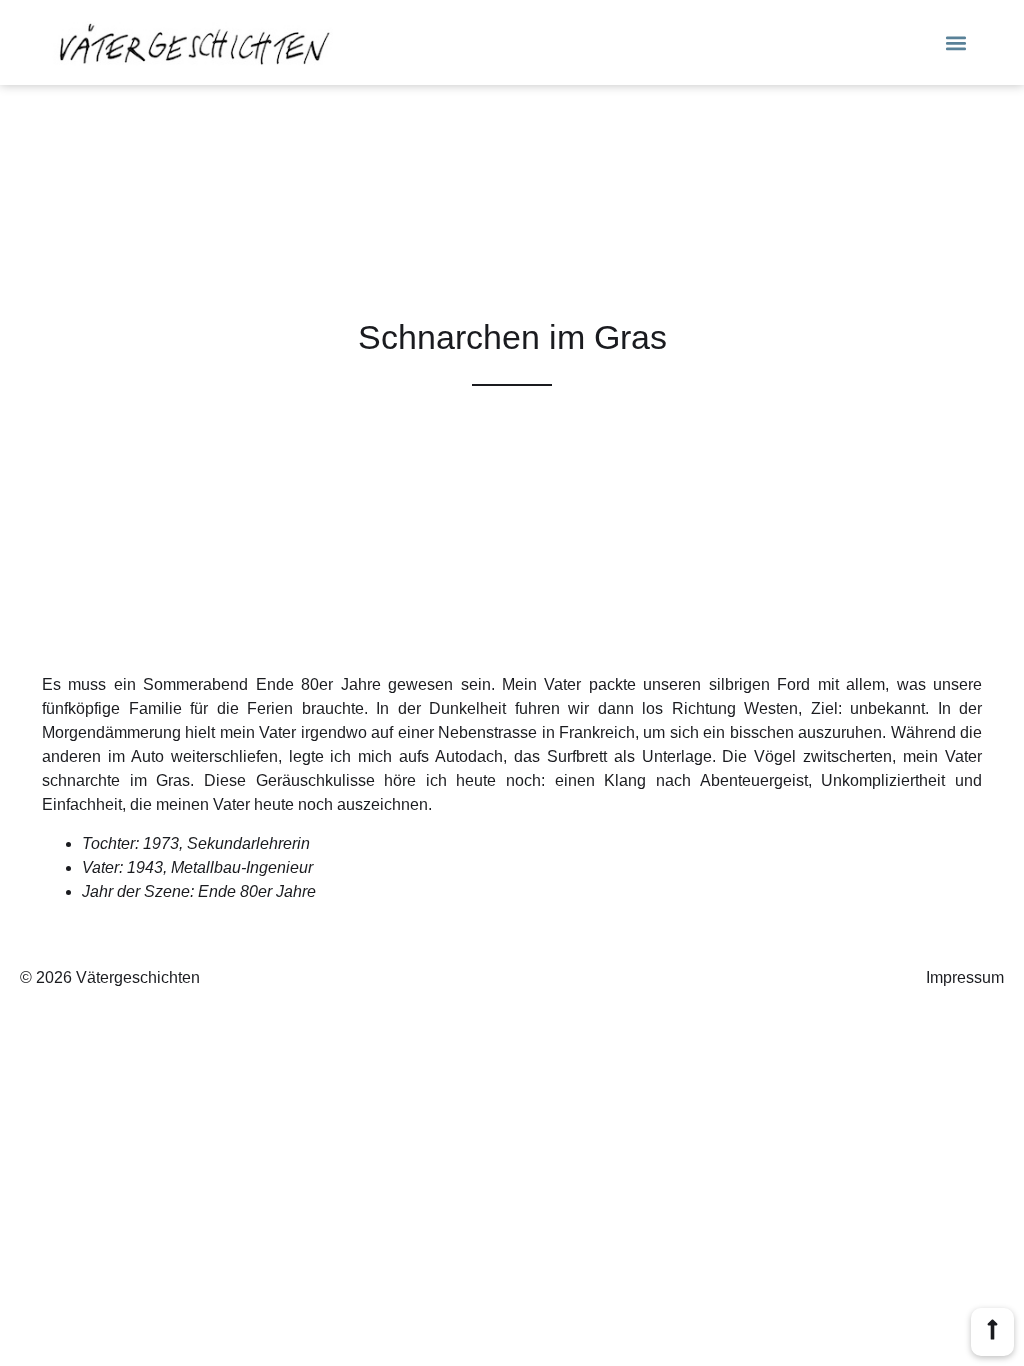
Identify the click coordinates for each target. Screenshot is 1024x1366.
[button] (956, 42)
